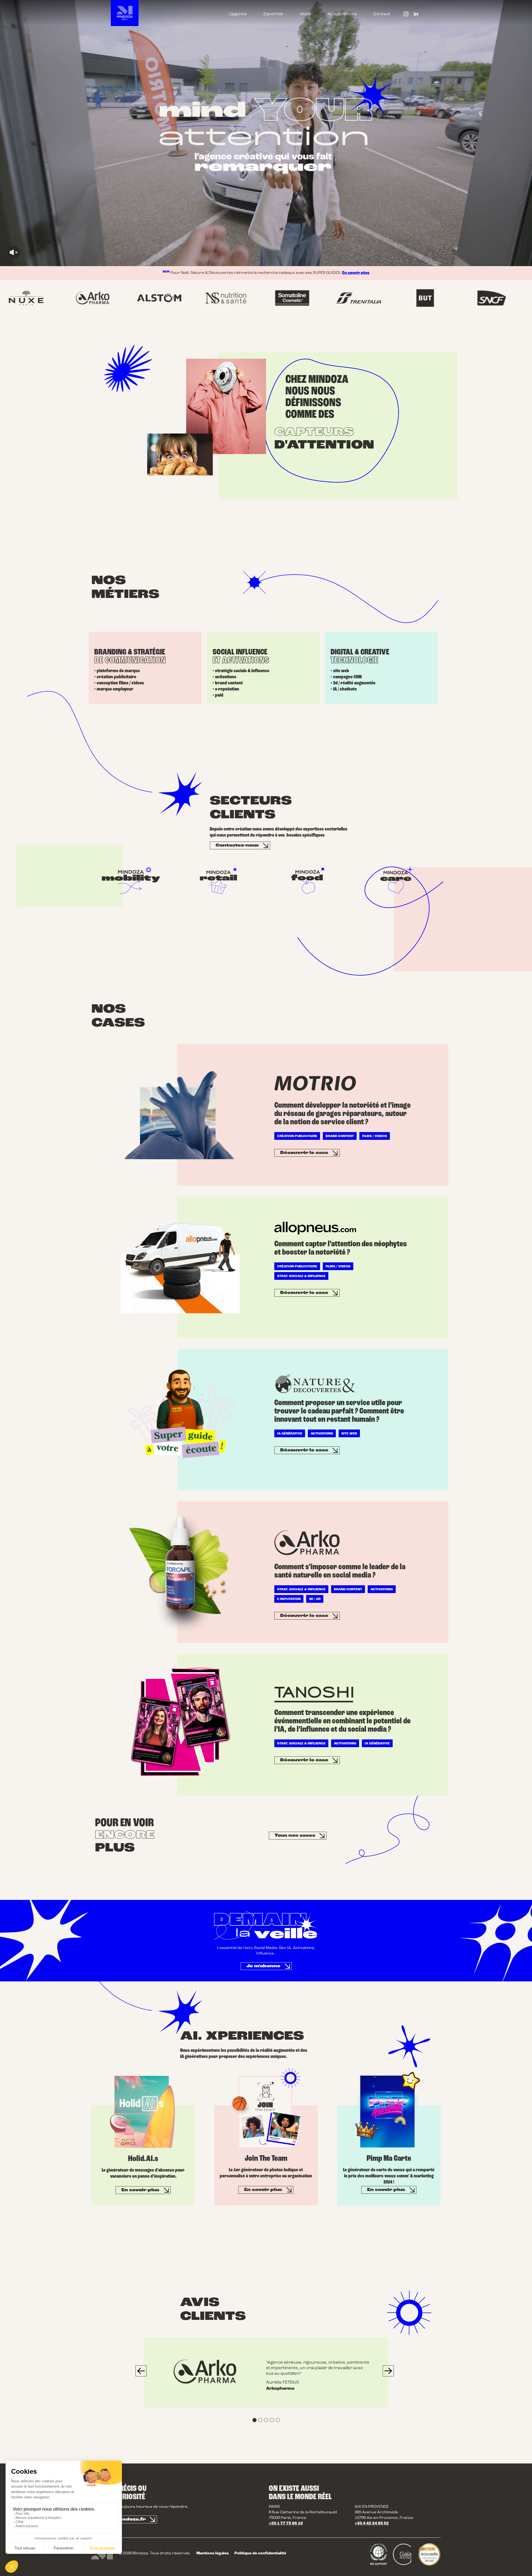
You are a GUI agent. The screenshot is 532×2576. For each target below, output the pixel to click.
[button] (141, 2371)
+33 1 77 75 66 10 (286, 2523)
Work (305, 14)
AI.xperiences (342, 14)
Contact (382, 14)
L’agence (238, 14)
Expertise (273, 14)
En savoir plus (356, 273)
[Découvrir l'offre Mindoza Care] (399, 880)
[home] (125, 13)
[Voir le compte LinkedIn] (416, 15)
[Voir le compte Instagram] (406, 15)
